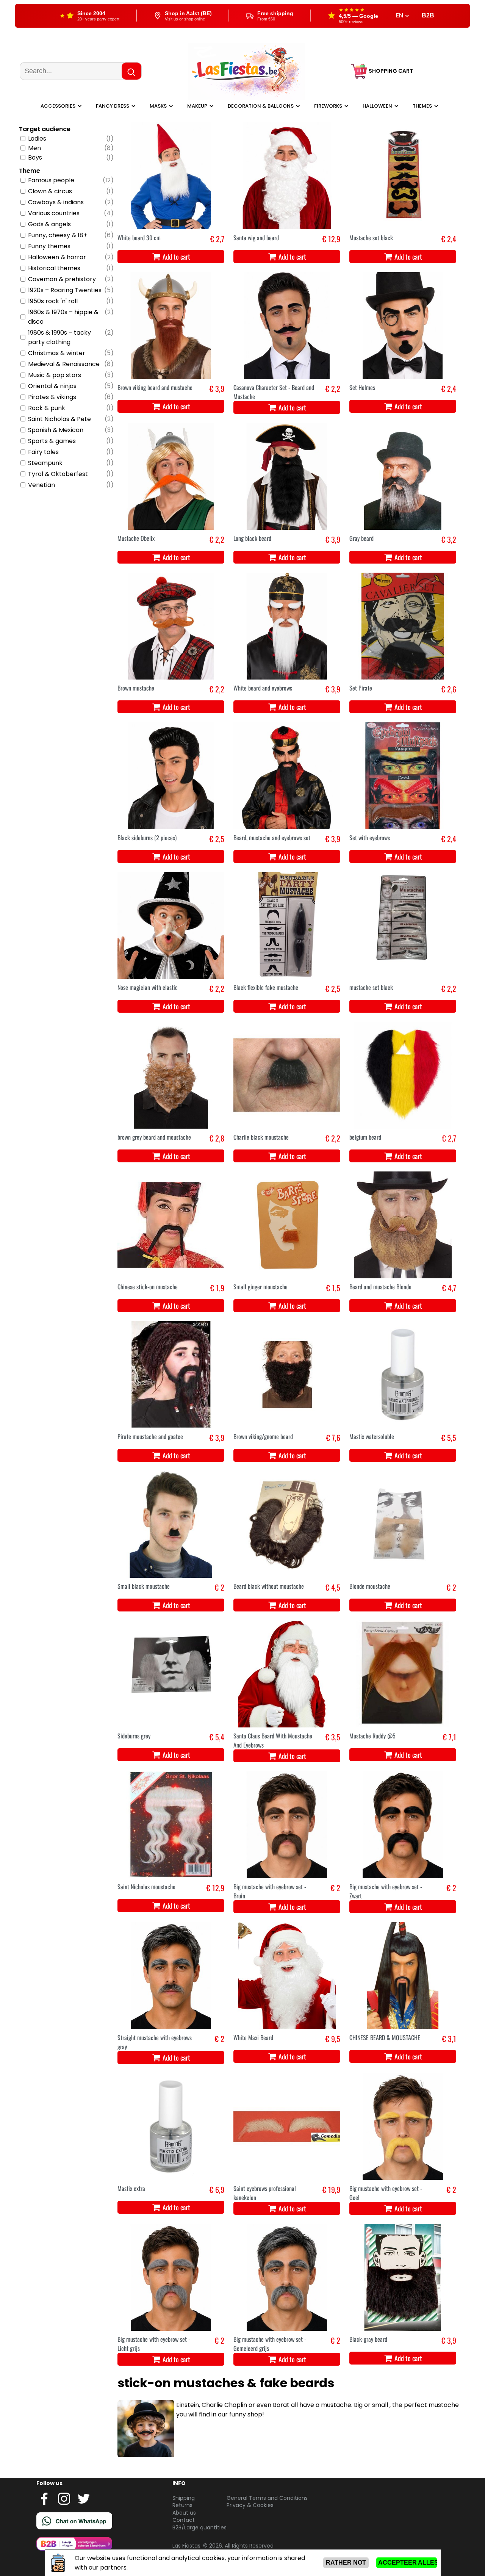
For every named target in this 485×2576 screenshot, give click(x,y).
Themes (422, 106)
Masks (158, 106)
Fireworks (328, 106)
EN (400, 16)
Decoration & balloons (261, 106)
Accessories (58, 106)
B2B (428, 15)
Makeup (197, 106)
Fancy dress (113, 106)
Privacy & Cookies (250, 2505)
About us (184, 2513)
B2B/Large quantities (199, 2527)
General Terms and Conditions (267, 2498)
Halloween (377, 106)
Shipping (184, 2498)
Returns (182, 2505)
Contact (184, 2520)
